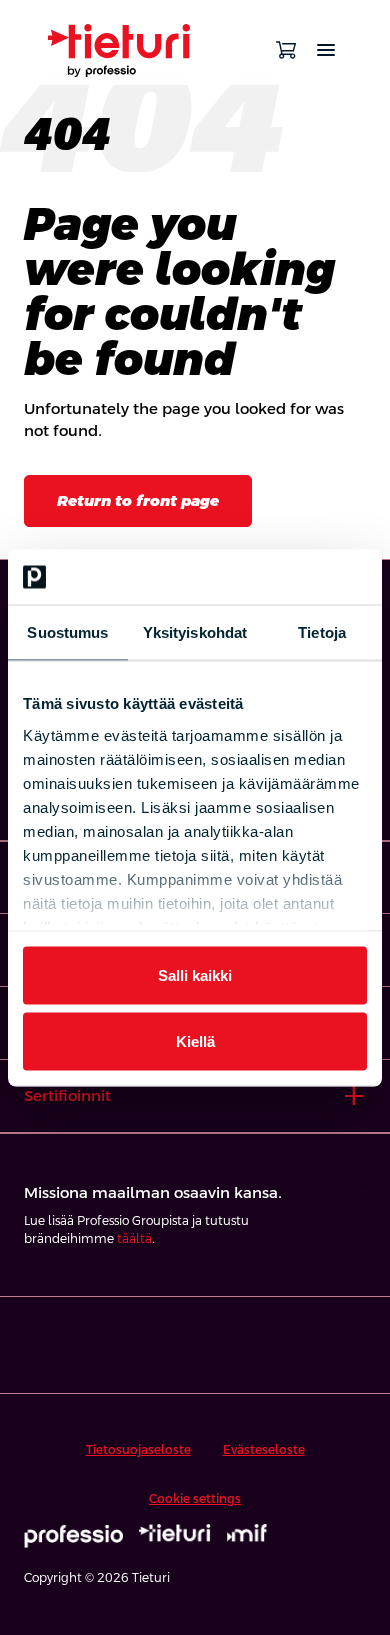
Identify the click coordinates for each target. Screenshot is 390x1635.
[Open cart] (286, 50)
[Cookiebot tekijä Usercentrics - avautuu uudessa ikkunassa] (280, 577)
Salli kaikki (195, 975)
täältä (134, 1239)
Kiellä (195, 1040)
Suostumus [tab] (67, 632)
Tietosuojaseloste (138, 1450)
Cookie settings (195, 1499)
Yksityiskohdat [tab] (195, 632)
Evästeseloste (264, 1450)
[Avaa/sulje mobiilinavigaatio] (326, 50)
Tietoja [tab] (322, 632)
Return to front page (138, 500)
